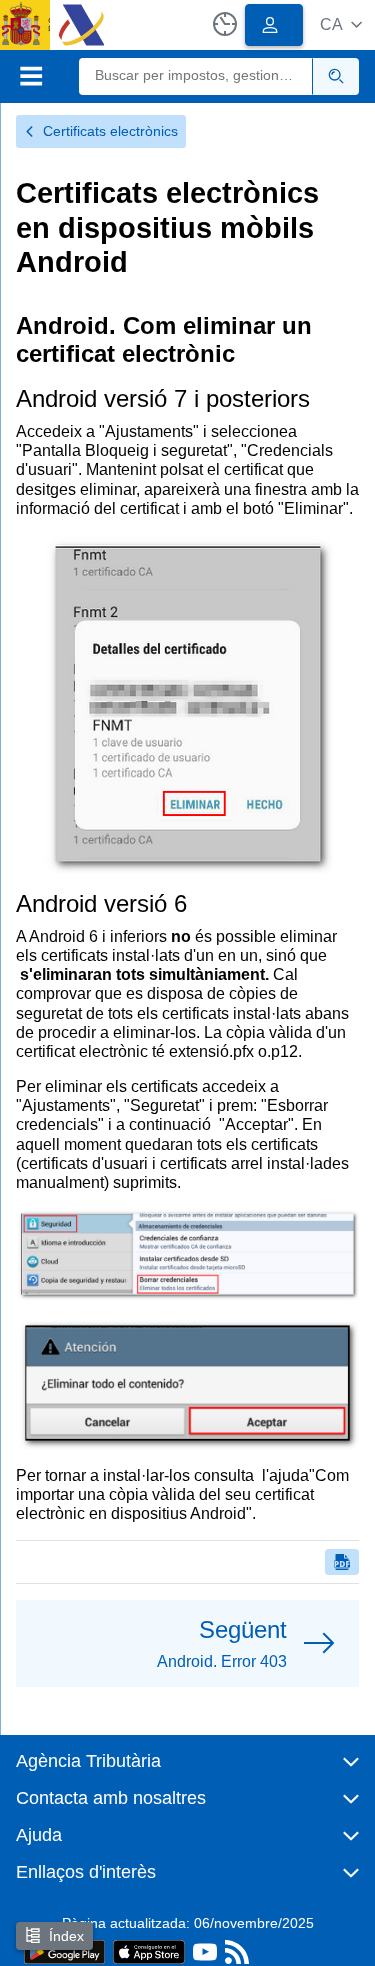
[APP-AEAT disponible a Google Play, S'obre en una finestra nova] (64, 1950)
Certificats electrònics (110, 131)
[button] (341, 24)
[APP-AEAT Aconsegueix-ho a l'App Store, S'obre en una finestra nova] (149, 1950)
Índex (66, 1936)
